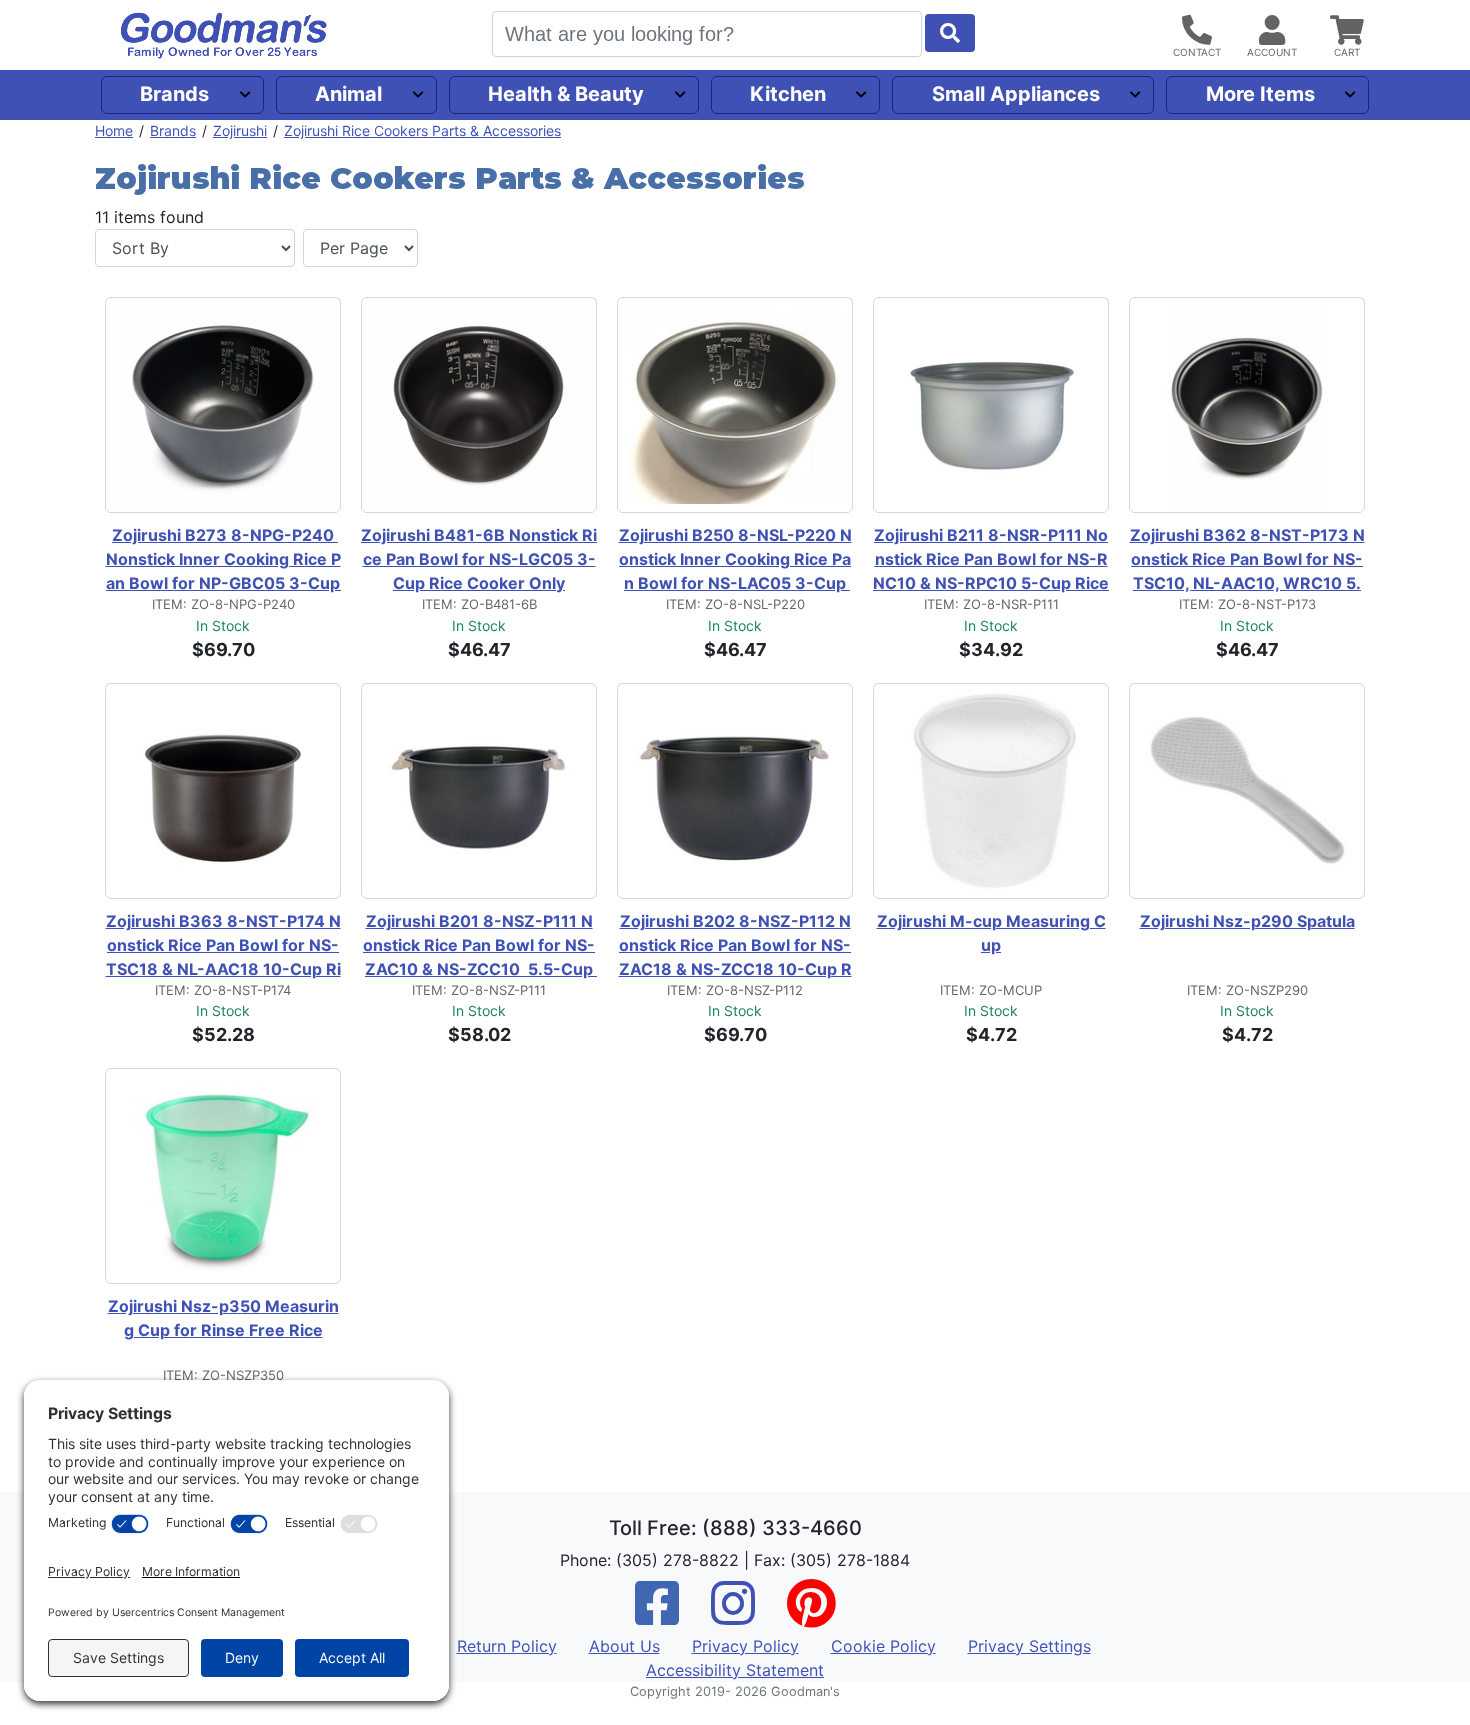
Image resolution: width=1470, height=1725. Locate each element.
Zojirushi (240, 130)
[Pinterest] (811, 1616)
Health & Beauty (566, 94)
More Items (1260, 94)
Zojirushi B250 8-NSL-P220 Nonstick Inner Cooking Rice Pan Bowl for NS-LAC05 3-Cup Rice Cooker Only (735, 560)
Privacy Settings (1029, 1646)
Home (114, 130)
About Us (624, 1646)
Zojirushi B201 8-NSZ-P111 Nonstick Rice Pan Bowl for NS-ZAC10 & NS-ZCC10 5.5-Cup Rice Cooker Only (480, 946)
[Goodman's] (224, 35)
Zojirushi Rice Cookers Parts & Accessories (422, 130)
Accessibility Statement (735, 1670)
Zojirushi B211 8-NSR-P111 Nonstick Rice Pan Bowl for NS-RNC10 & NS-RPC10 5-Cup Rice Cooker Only (991, 560)
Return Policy (507, 1646)
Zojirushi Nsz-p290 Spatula (1247, 921)
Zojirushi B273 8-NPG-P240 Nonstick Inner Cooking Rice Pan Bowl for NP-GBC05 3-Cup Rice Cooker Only (223, 560)
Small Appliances (1016, 94)
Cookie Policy (883, 1646)
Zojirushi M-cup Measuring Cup (991, 933)
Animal (348, 94)
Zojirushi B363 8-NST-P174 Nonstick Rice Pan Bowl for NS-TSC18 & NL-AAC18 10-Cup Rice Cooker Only (223, 946)
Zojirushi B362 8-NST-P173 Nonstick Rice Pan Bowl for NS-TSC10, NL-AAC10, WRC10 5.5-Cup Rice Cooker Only (1247, 560)
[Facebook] (657, 1616)
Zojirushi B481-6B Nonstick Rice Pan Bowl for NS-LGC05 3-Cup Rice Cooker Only (479, 559)
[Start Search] (950, 33)
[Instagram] (733, 1616)
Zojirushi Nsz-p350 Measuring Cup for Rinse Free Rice (223, 1318)
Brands (174, 94)
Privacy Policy (745, 1646)
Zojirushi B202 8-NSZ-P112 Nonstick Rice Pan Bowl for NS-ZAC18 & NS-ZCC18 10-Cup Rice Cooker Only (735, 946)
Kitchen (788, 94)
